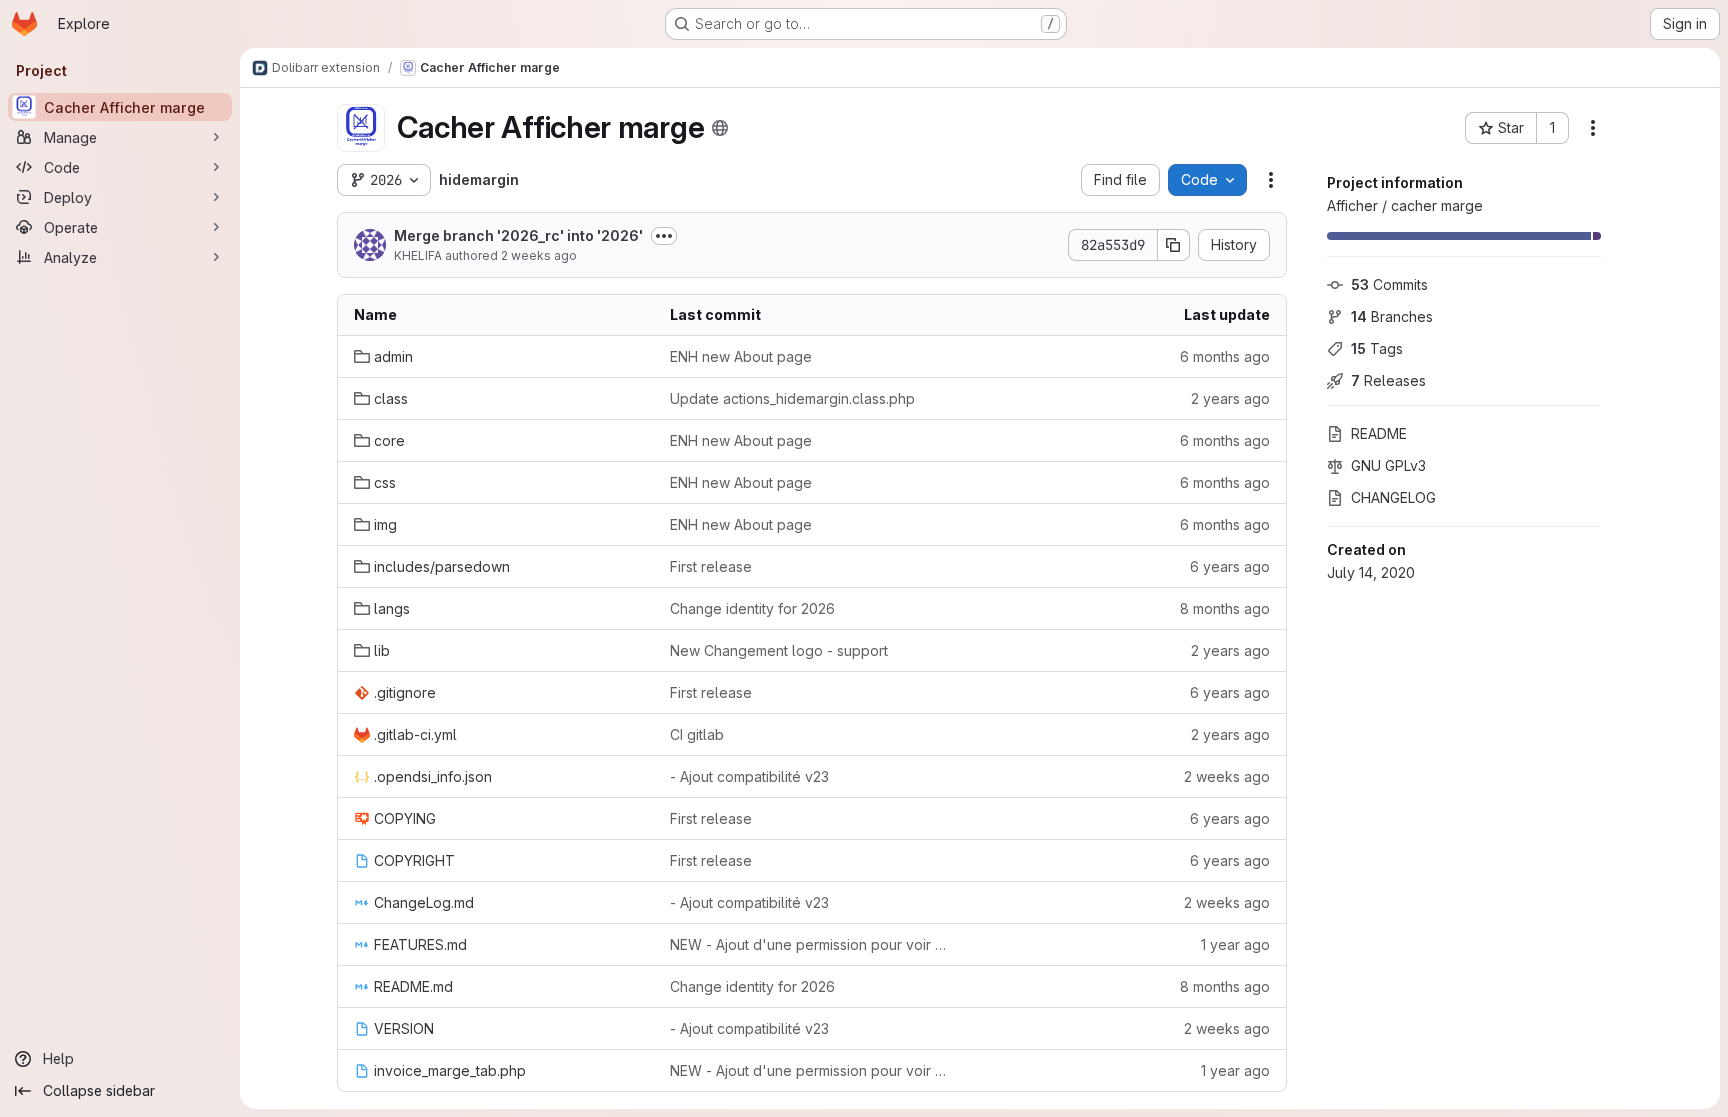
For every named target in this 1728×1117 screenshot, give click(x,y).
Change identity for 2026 (752, 608)
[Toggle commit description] (664, 236)
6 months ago (1225, 356)
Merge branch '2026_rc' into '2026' (518, 235)
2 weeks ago (539, 255)
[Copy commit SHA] (1174, 245)
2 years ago (1230, 398)
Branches (1392, 316)
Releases (1388, 380)
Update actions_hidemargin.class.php (792, 398)
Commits (1389, 284)
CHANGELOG (1393, 497)
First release (711, 566)
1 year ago (1235, 944)
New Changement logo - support (779, 650)
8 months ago (1225, 608)
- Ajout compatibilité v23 (749, 776)
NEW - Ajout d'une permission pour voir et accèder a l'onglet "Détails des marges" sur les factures (812, 944)
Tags (1377, 348)
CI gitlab (697, 734)
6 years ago (1230, 566)
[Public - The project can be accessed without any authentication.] (720, 128)
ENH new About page (741, 356)
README (1379, 433)
